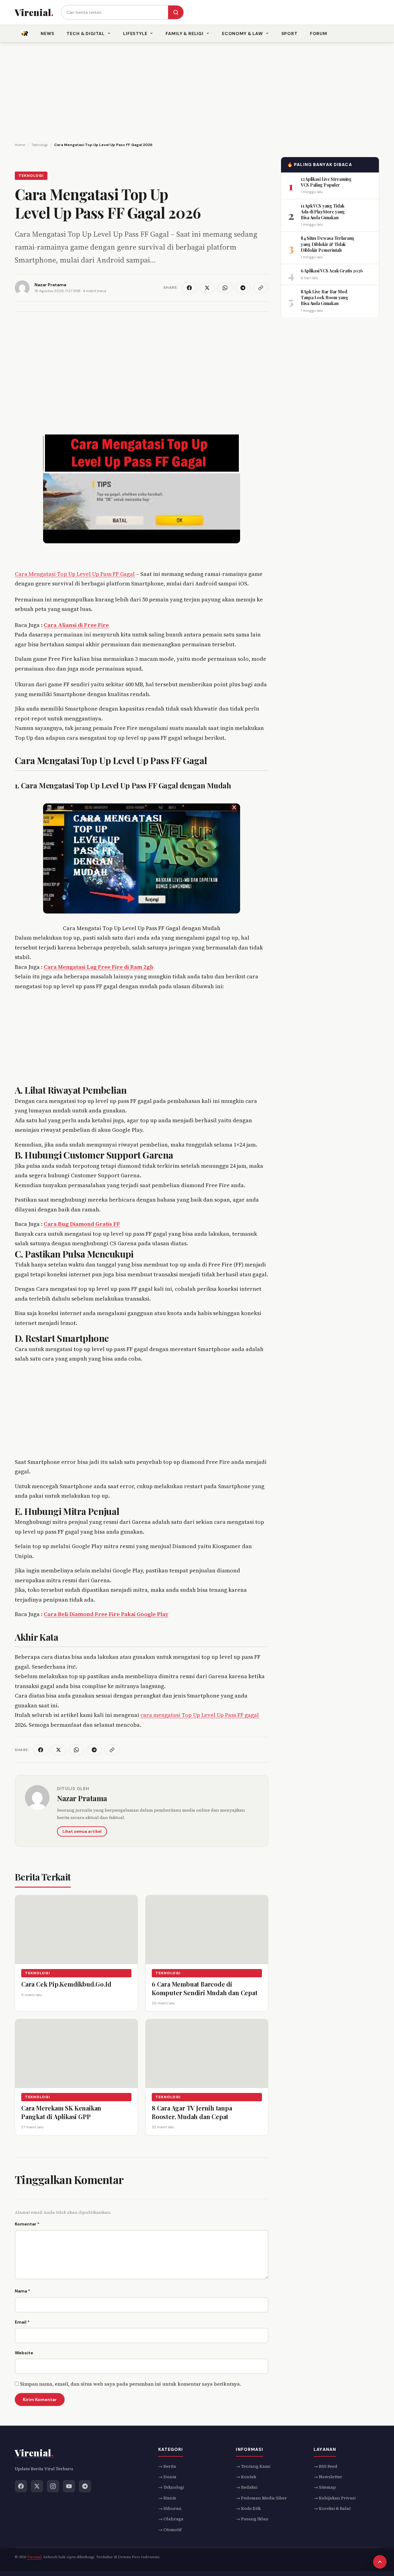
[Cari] (176, 12)
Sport (289, 34)
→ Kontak (246, 2477)
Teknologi (31, 176)
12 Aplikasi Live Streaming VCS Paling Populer (326, 182)
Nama (22, 2291)
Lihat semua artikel (82, 1831)
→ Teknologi (171, 2487)
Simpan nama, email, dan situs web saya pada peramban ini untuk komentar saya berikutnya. (131, 2384)
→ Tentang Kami (253, 2466)
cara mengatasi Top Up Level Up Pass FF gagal (200, 1715)
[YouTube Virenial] (69, 2486)
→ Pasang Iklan (252, 2519)
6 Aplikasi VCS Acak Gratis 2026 (332, 271)
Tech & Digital (86, 34)
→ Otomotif (170, 2530)
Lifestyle (135, 34)
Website (24, 2353)
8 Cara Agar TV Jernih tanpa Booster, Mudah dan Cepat (192, 2112)
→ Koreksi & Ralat (332, 2508)
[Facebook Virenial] (21, 2486)
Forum (319, 34)
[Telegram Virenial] (85, 2486)
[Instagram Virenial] (53, 2486)
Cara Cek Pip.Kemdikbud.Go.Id (66, 1984)
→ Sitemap (325, 2487)
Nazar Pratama (82, 1798)
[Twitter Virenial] (37, 2486)
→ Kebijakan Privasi (335, 2498)
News (47, 34)
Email (22, 2322)
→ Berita (167, 2466)
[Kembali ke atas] (380, 2562)
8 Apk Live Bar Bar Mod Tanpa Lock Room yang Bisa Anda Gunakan (324, 297)
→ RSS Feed (326, 2466)
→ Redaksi (247, 2487)
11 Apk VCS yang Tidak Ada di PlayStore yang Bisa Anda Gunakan (323, 212)
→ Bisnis (167, 2498)
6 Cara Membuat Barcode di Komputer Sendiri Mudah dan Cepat (205, 1988)
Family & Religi (185, 34)
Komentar (27, 2224)
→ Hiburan (170, 2508)
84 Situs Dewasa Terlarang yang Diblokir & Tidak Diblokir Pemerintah (328, 244)
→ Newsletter (328, 2477)
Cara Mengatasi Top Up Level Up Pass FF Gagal (75, 574)
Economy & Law (242, 34)
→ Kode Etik (248, 2508)
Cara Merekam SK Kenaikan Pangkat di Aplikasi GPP (61, 2112)
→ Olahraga (171, 2519)
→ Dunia (167, 2477)
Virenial (34, 2557)
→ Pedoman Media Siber (261, 2498)
